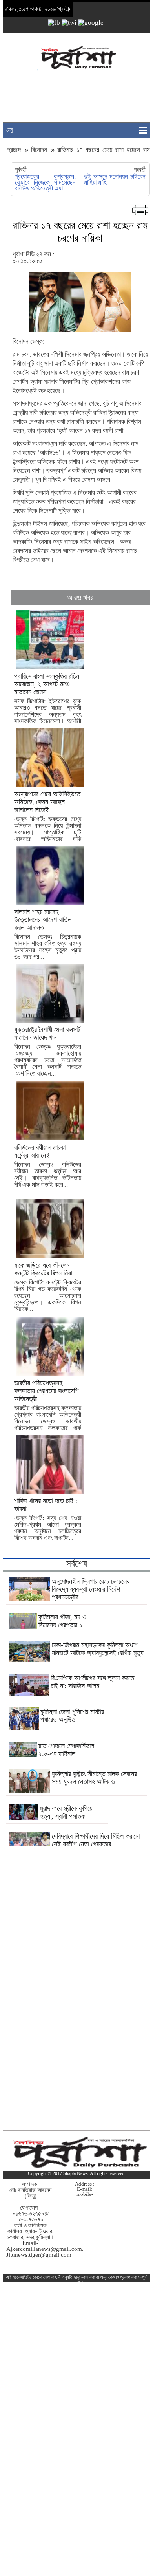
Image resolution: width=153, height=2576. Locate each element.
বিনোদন (39, 150)
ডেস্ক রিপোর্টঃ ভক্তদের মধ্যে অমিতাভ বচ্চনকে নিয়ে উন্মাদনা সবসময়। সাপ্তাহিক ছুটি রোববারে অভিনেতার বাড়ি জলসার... (48, 820)
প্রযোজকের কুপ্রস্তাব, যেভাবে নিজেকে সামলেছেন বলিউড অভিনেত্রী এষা (46, 182)
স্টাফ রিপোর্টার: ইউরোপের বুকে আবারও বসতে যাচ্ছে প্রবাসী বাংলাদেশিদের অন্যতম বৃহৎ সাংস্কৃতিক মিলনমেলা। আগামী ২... (48, 702)
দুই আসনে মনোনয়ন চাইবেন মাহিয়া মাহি (115, 179)
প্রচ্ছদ (15, 150)
